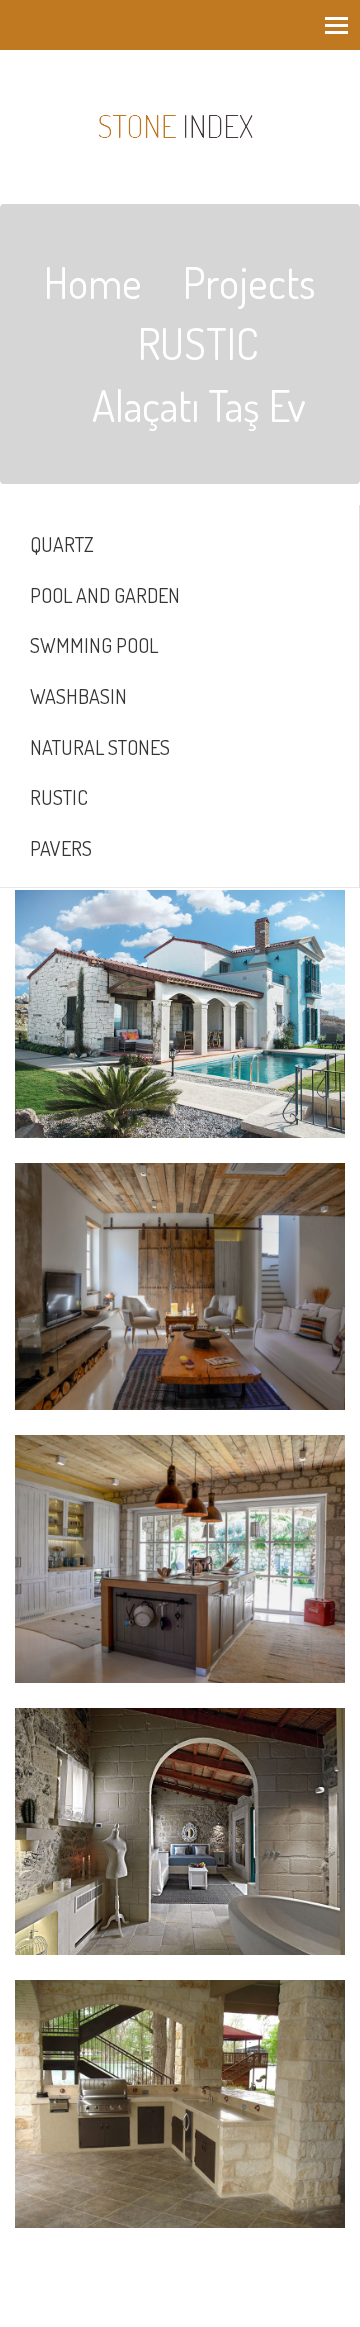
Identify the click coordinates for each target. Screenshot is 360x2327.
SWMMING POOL (94, 645)
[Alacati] (180, 1014)
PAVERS (61, 848)
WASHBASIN (78, 696)
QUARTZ (62, 544)
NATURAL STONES (100, 747)
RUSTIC (59, 797)
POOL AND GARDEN (105, 595)
